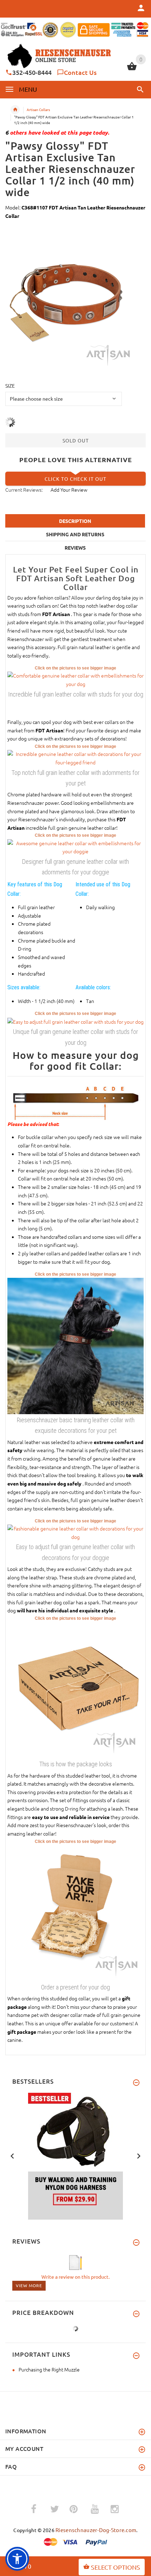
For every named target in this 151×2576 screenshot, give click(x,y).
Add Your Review (69, 490)
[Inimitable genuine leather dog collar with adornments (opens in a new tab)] (75, 1021)
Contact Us (80, 72)
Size (10, 386)
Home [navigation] (15, 110)
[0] (132, 69)
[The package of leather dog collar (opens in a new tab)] (75, 1689)
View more (29, 2285)
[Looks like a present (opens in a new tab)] (75, 1912)
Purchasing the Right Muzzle (49, 2369)
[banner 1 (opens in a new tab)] (75, 2155)
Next (139, 2155)
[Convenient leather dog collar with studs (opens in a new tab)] (75, 679)
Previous (12, 2155)
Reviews (75, 548)
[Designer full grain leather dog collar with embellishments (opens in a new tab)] (75, 758)
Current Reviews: (24, 490)
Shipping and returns (75, 534)
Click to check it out (75, 479)
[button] (139, 89)
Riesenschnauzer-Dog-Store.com (96, 2530)
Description (75, 521)
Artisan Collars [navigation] (38, 109)
